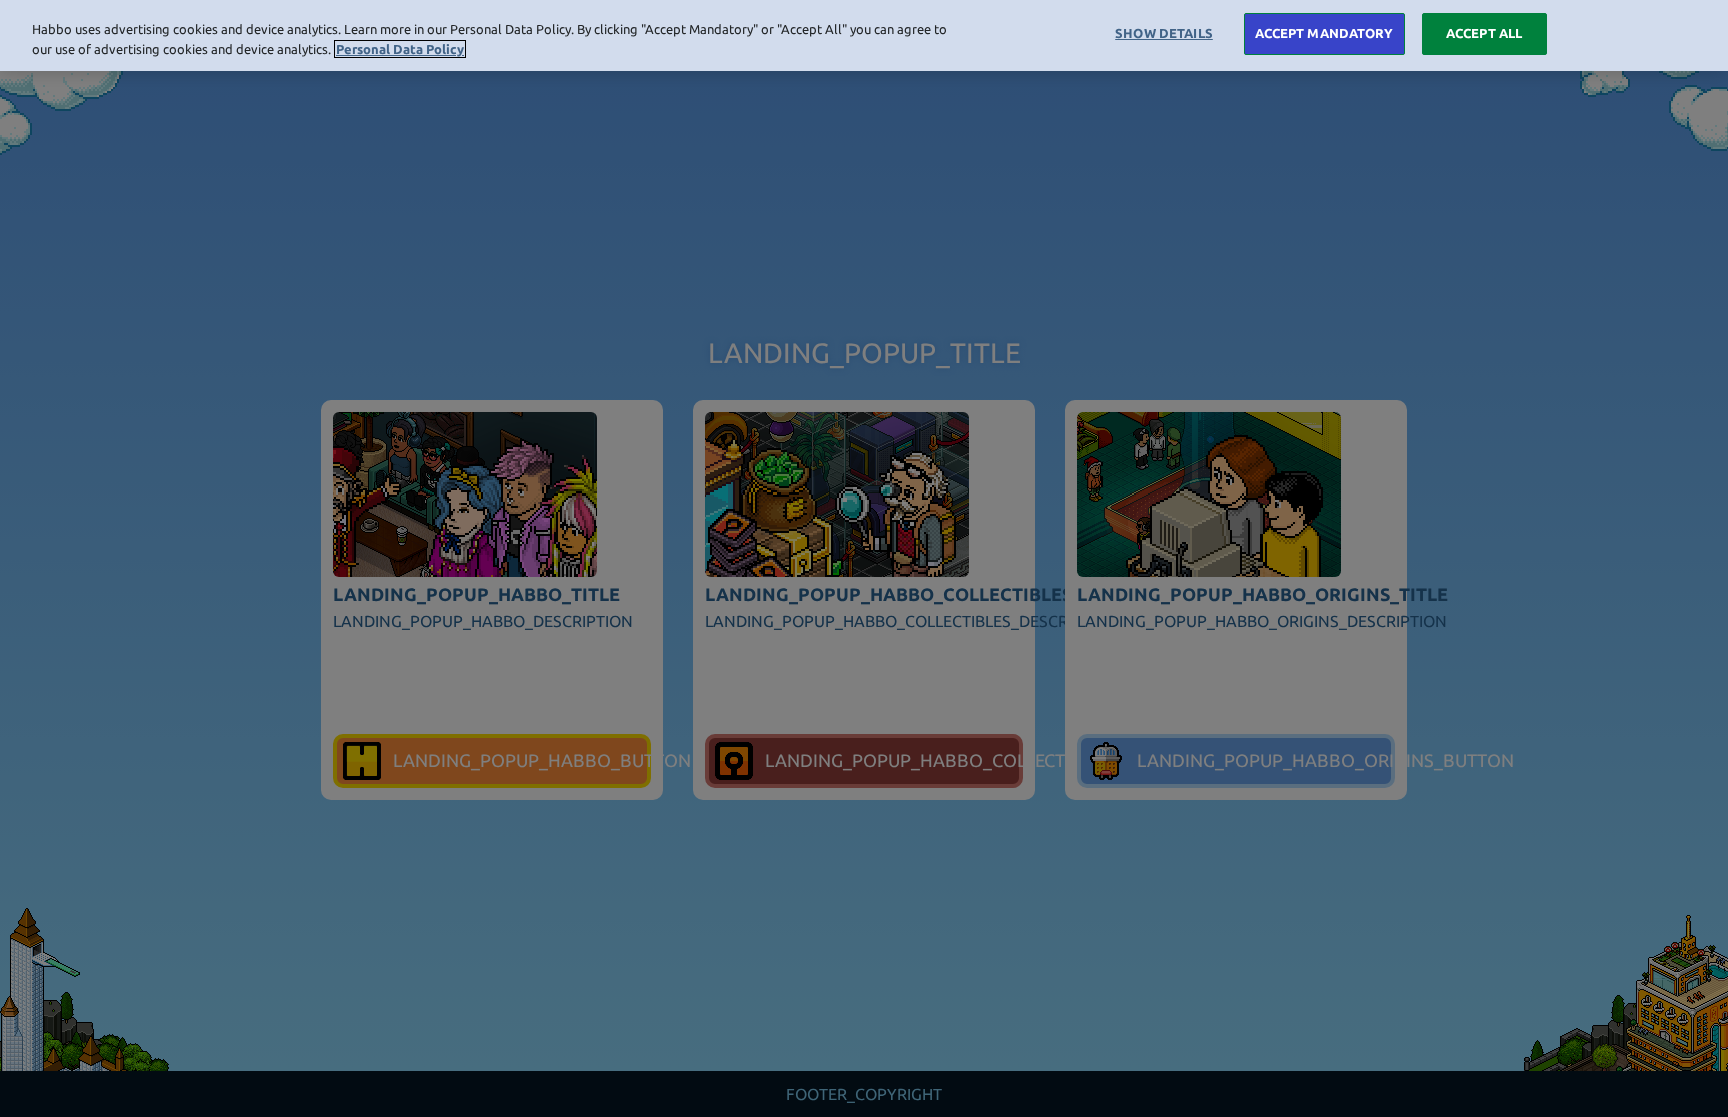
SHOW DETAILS (1164, 33)
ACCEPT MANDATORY (1324, 33)
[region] (864, 35)
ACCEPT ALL (1484, 33)
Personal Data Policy (400, 49)
